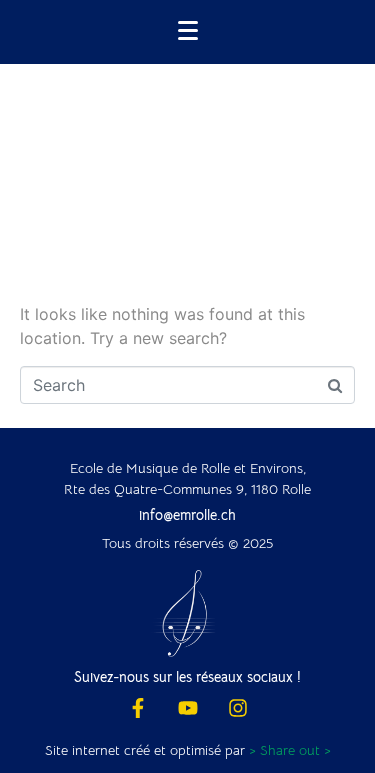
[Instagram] (238, 708)
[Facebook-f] (138, 708)
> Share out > (290, 750)
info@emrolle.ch (187, 515)
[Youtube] (188, 708)
